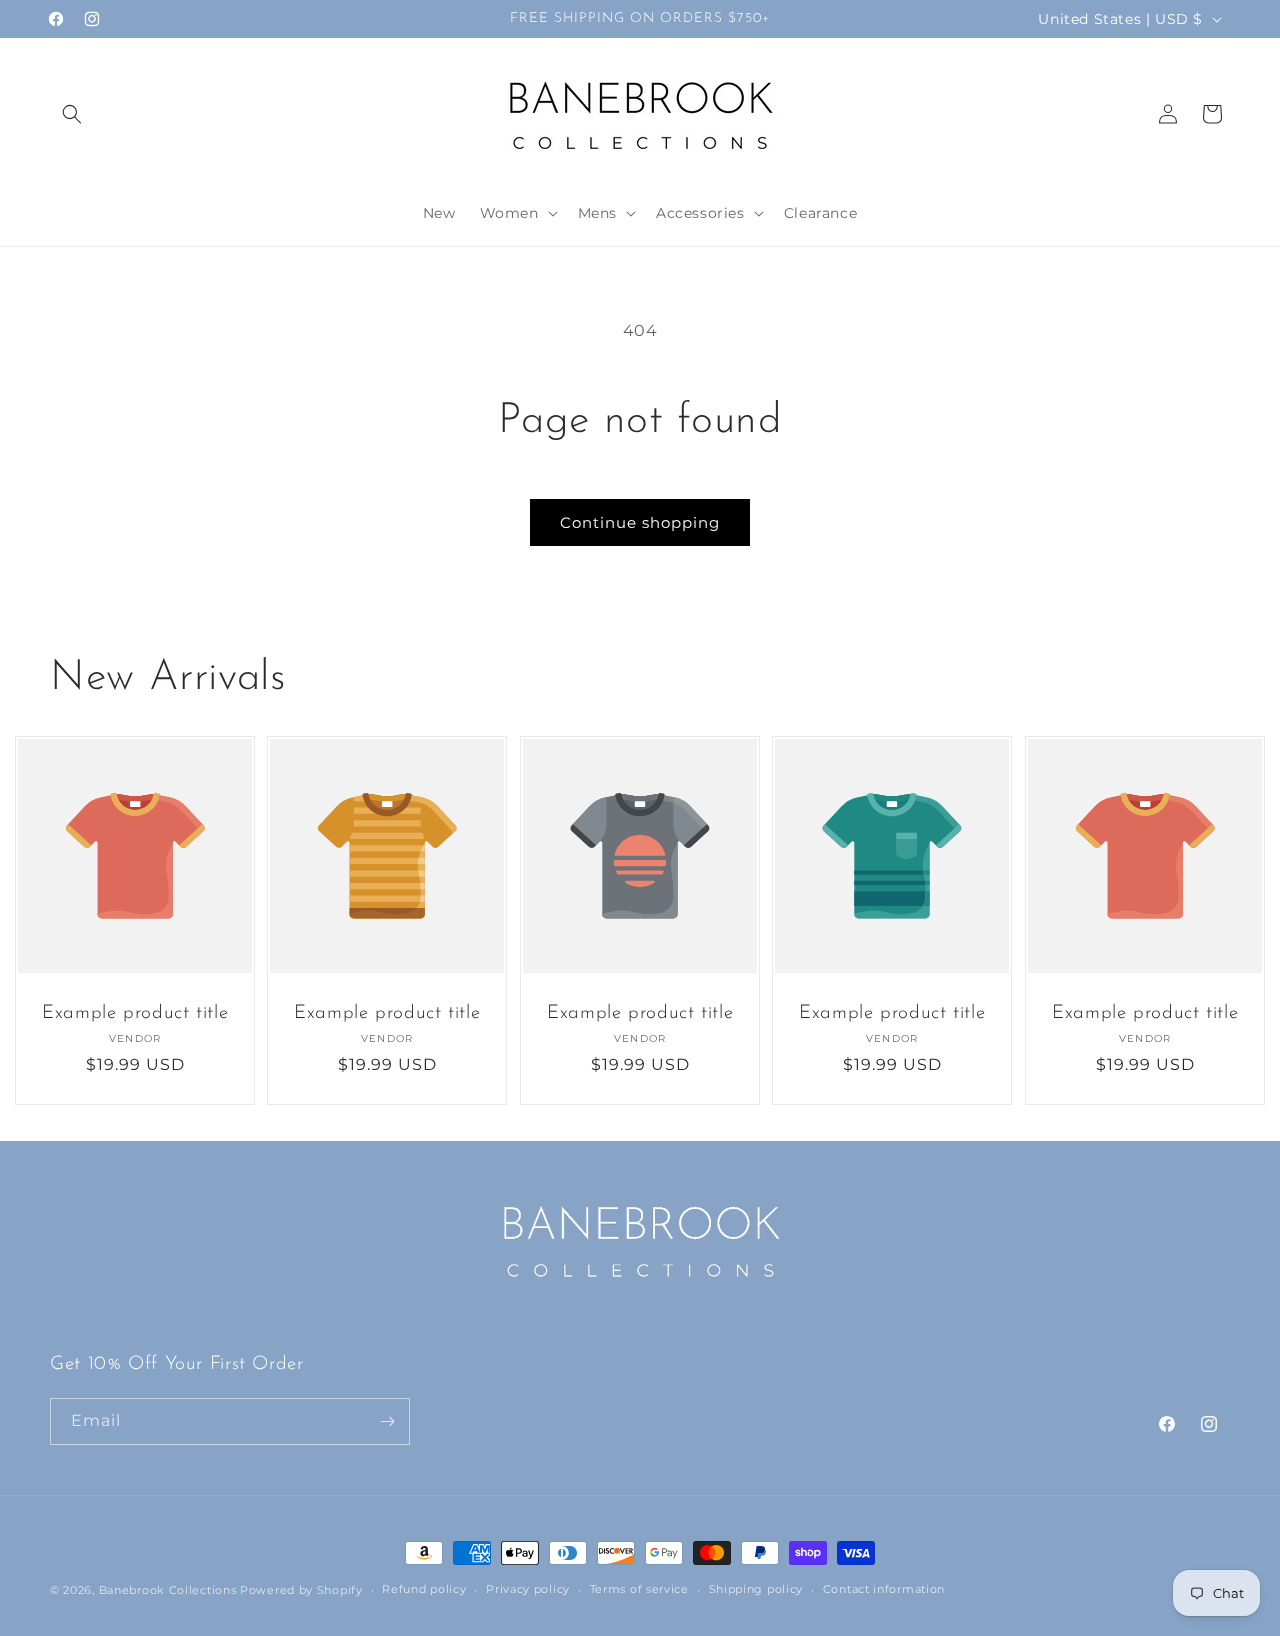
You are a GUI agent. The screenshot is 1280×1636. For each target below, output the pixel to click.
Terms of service (639, 1589)
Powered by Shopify (301, 1590)
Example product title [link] (135, 1014)
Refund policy (424, 1589)
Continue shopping (640, 522)
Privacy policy (528, 1589)
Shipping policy (756, 1589)
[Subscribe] (387, 1421)
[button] (72, 114)
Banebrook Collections (168, 1590)
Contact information (884, 1589)
